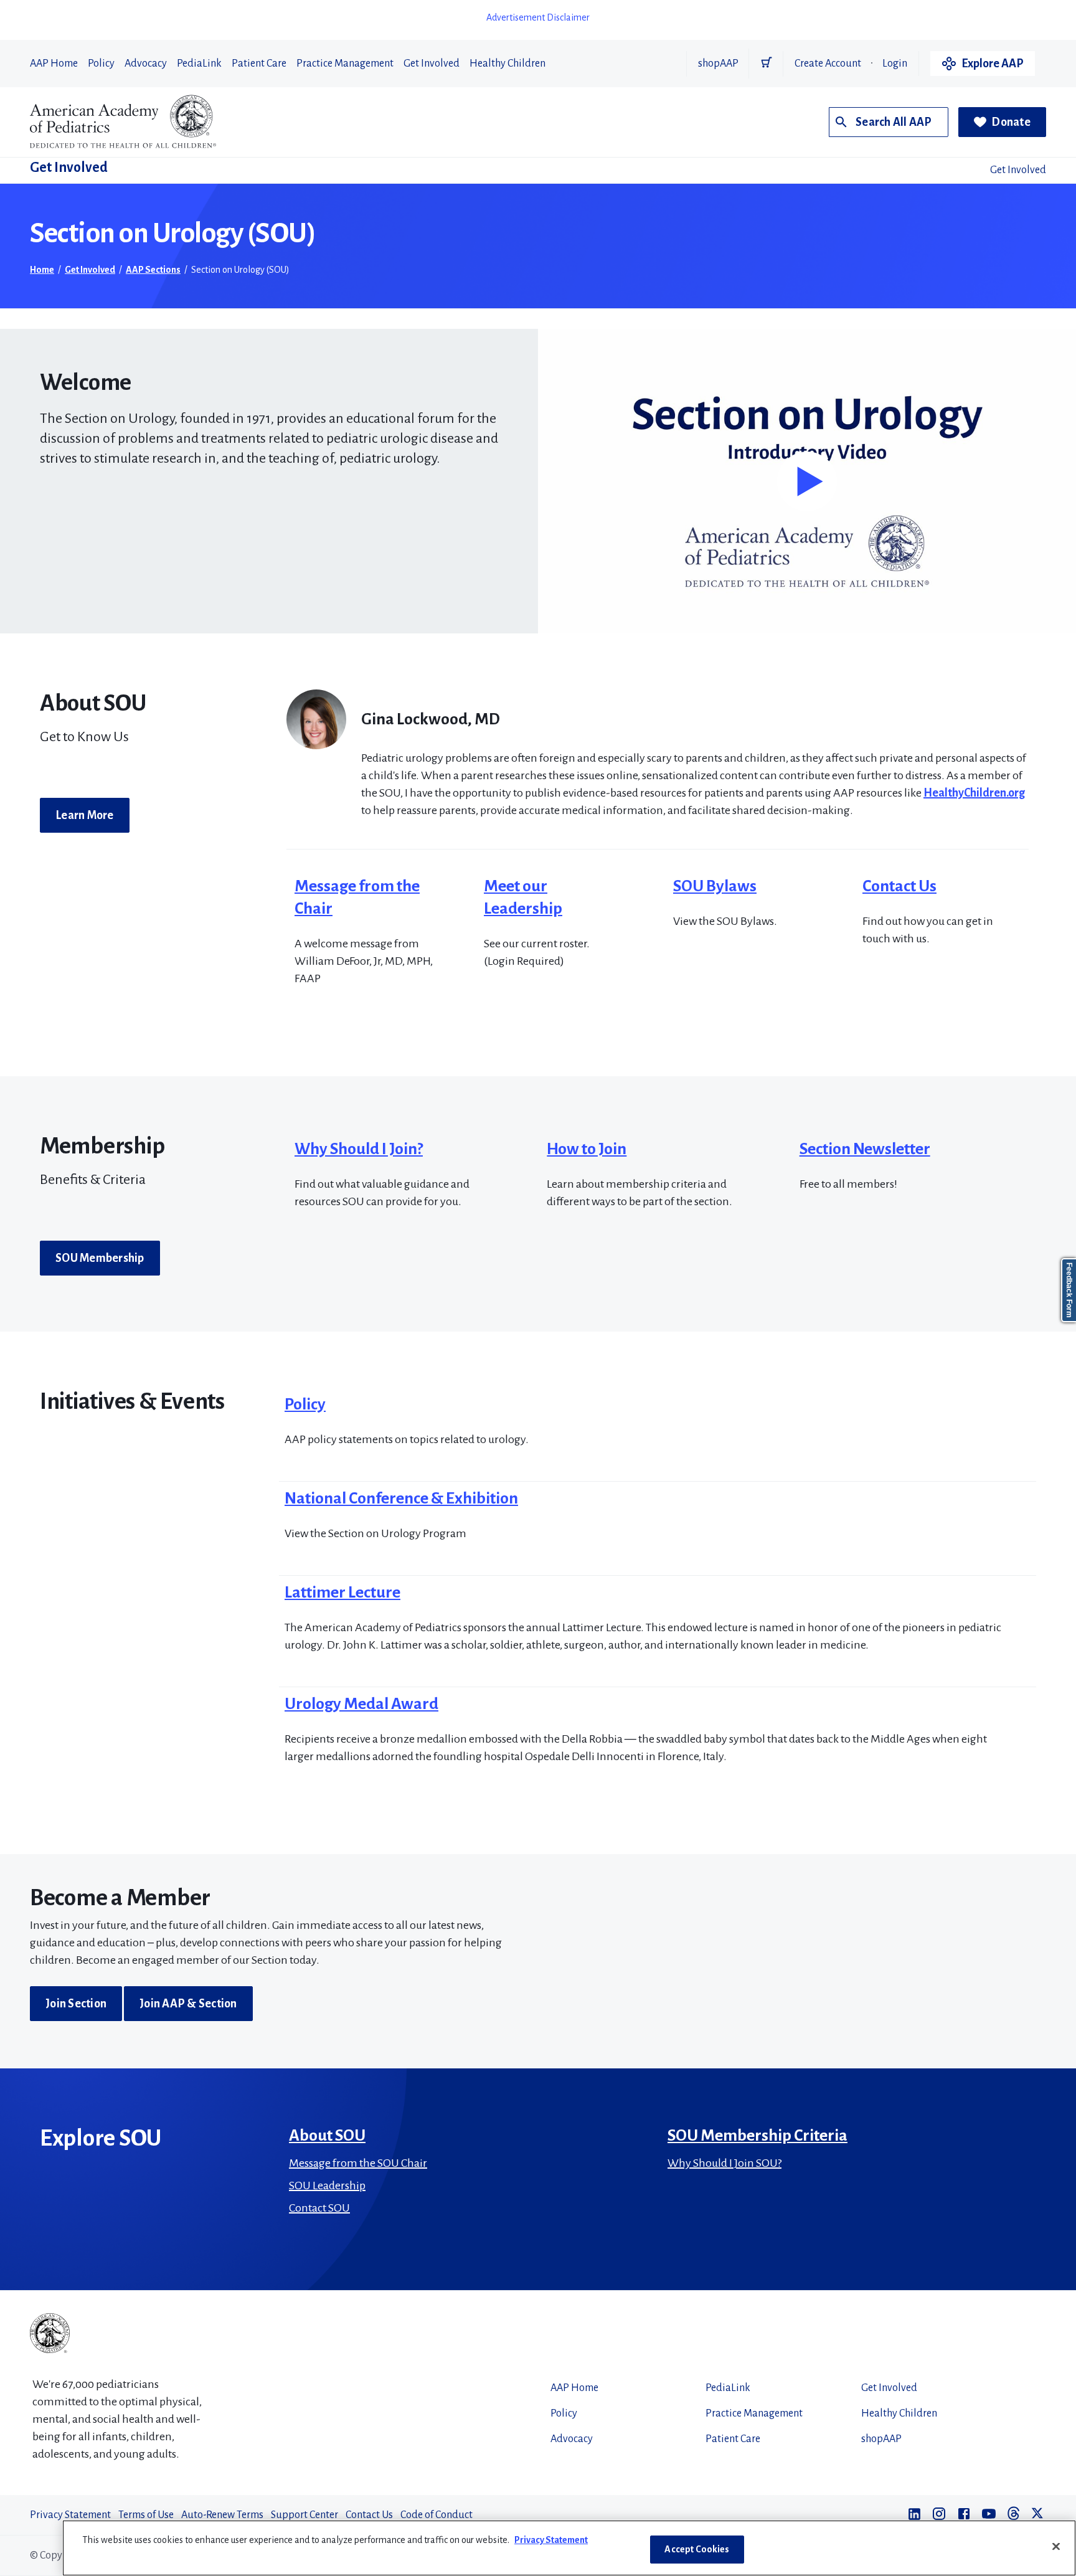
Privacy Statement (70, 2515)
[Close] (1056, 2546)
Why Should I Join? (359, 1149)
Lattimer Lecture (342, 1593)
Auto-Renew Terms (222, 2515)
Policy (101, 64)
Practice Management (345, 64)
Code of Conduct (437, 2515)
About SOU (327, 2136)
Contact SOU (319, 2208)
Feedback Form (1069, 1290)
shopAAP (718, 64)
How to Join (587, 1149)
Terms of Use (146, 2515)
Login (895, 64)
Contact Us (899, 886)
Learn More (85, 815)
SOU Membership (100, 1258)
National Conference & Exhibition (401, 1499)
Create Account (828, 64)
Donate (1011, 122)
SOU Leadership (327, 2185)
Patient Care (259, 64)
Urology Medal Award (361, 1704)
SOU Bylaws (715, 886)
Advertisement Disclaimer (538, 17)
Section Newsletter (865, 1149)
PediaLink (199, 64)
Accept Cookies (697, 2549)
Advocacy (146, 64)
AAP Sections (153, 270)
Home (42, 270)
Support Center (304, 2515)
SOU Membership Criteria (757, 2136)
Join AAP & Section (188, 2004)
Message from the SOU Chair (358, 2163)
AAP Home (54, 64)
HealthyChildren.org (974, 793)
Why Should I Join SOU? (724, 2163)
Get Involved (432, 64)
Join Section (76, 2004)
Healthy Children (507, 64)
